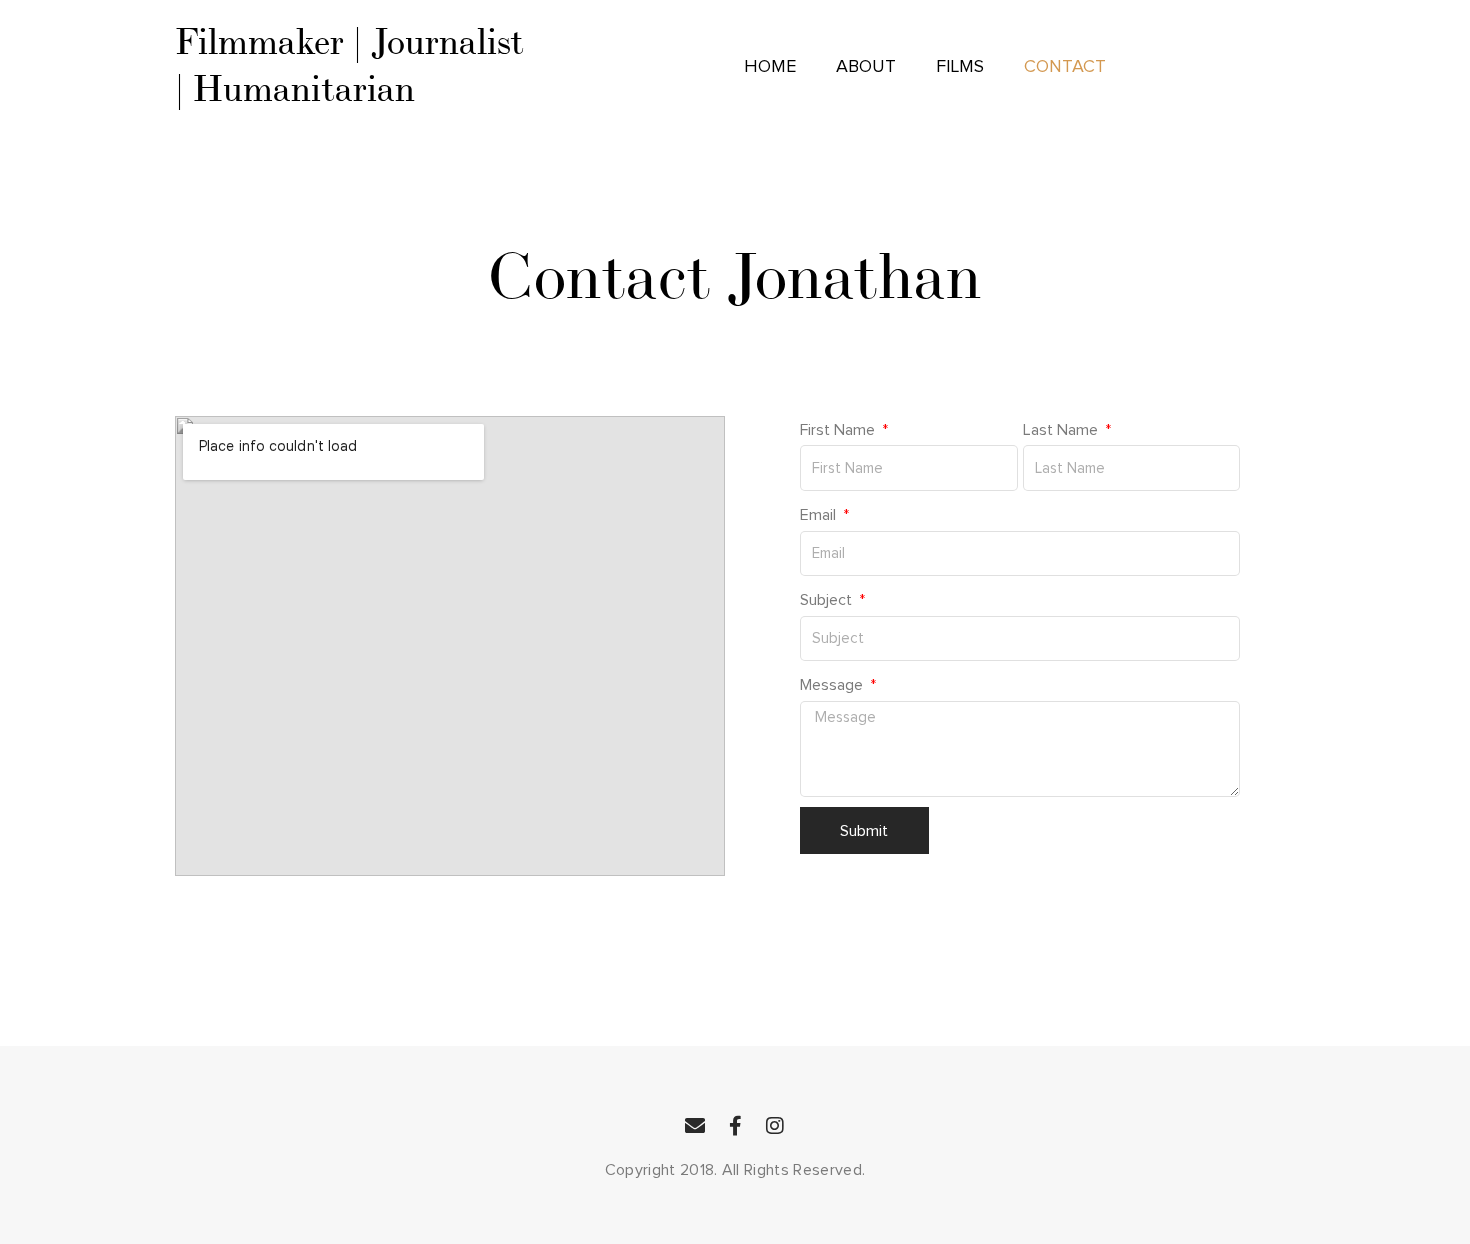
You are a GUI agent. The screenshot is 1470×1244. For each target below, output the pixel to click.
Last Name (1062, 430)
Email (820, 515)
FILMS (960, 67)
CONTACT (1065, 67)
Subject (828, 600)
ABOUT (866, 67)
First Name (839, 430)
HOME (770, 67)
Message (833, 685)
